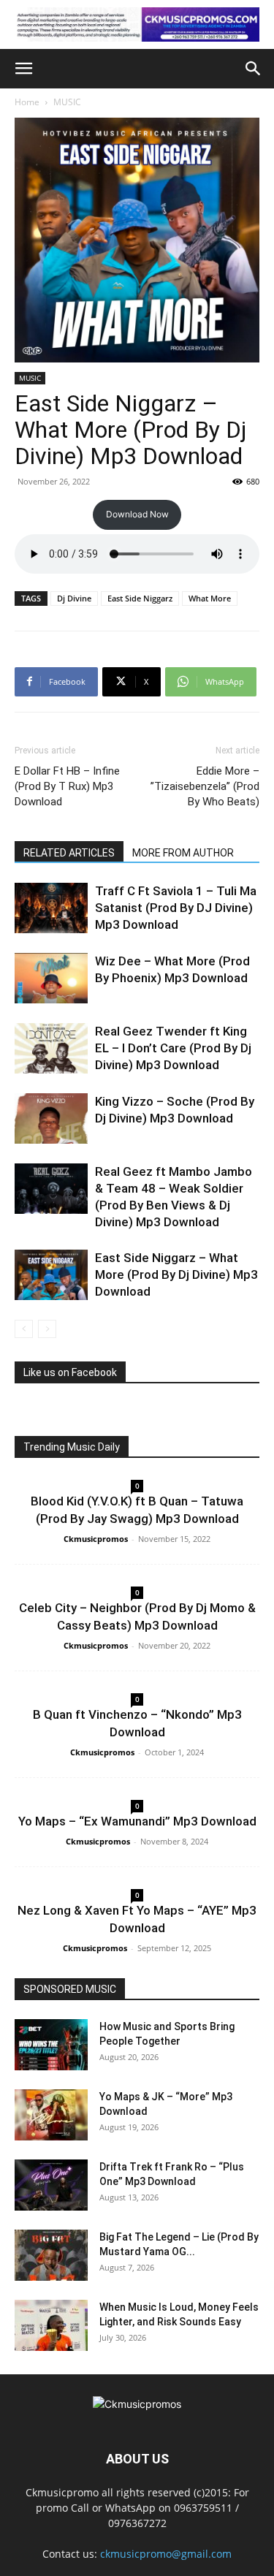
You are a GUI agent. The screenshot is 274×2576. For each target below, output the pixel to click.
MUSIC (67, 102)
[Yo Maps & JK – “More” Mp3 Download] (51, 2115)
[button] (23, 69)
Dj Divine (74, 598)
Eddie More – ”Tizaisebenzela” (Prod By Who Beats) (205, 786)
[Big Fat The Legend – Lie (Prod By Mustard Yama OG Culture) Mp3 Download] (51, 2255)
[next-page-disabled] (47, 1329)
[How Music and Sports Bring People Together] (51, 2045)
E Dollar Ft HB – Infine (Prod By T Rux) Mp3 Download (67, 786)
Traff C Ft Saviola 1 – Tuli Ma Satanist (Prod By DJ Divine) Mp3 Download (176, 908)
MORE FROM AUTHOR (183, 853)
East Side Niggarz (140, 598)
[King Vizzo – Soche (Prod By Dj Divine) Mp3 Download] (51, 1118)
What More (210, 598)
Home (27, 102)
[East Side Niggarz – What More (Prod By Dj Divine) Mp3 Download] (51, 1275)
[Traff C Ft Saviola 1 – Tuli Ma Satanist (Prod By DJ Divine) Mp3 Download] (51, 908)
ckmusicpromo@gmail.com (166, 2554)
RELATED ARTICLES (69, 853)
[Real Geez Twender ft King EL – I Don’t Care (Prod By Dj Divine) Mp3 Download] (51, 1048)
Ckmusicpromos (96, 1539)
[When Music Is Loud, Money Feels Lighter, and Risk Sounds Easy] (51, 2325)
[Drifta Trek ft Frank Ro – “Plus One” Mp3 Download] (51, 2185)
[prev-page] (24, 1329)
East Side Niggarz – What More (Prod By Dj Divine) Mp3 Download (176, 1274)
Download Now (137, 514)
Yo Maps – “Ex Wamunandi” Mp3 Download (137, 1821)
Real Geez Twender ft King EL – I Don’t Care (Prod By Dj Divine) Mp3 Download (173, 1048)
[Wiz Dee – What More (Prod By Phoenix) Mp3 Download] (51, 978)
